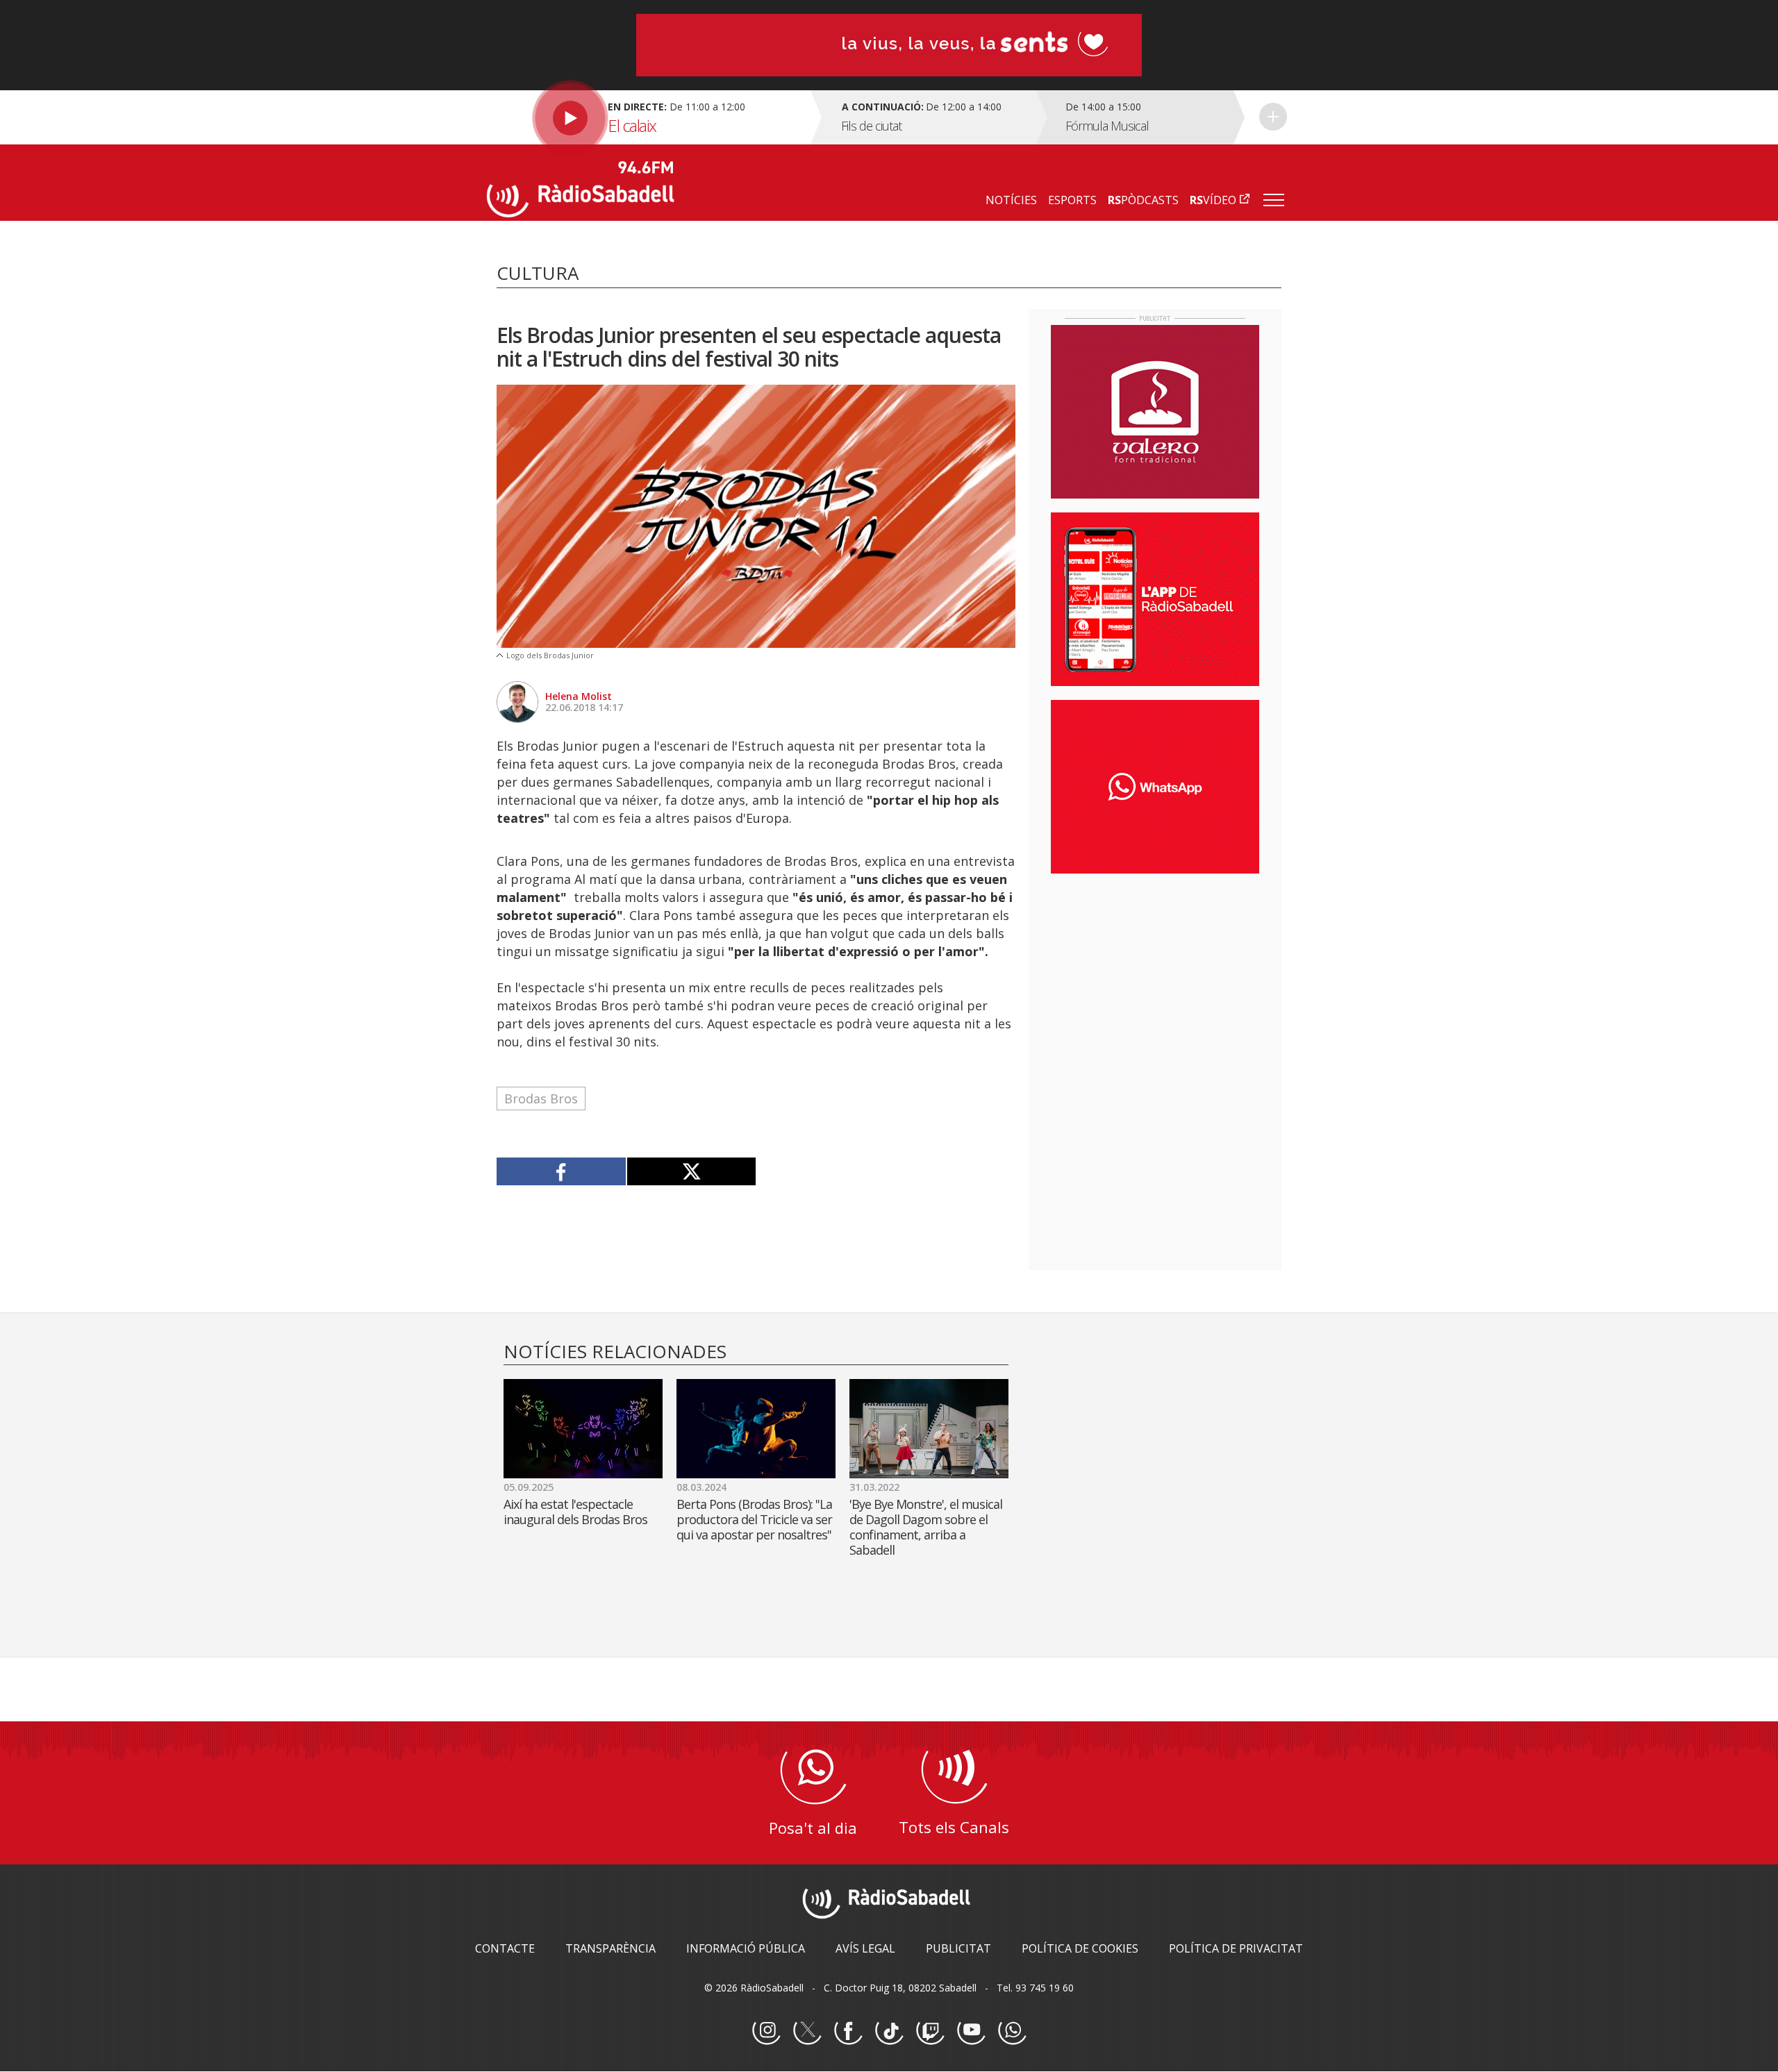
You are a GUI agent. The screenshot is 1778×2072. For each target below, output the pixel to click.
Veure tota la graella (1273, 117)
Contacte (505, 1948)
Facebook (848, 2031)
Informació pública (746, 1948)
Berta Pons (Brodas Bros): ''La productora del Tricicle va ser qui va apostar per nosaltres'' (754, 1519)
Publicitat (958, 1948)
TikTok (889, 2031)
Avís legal (865, 1948)
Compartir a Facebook (562, 1171)
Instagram (766, 2031)
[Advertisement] (1155, 974)
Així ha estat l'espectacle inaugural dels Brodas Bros (575, 1512)
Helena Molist (579, 696)
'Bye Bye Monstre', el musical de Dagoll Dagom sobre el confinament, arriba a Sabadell (926, 1527)
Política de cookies (1080, 1948)
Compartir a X (691, 1171)
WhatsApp (1012, 2031)
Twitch (930, 2031)
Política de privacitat (1236, 1948)
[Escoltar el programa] (647, 117)
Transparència (610, 1948)
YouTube (971, 2031)
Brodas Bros (541, 1098)
